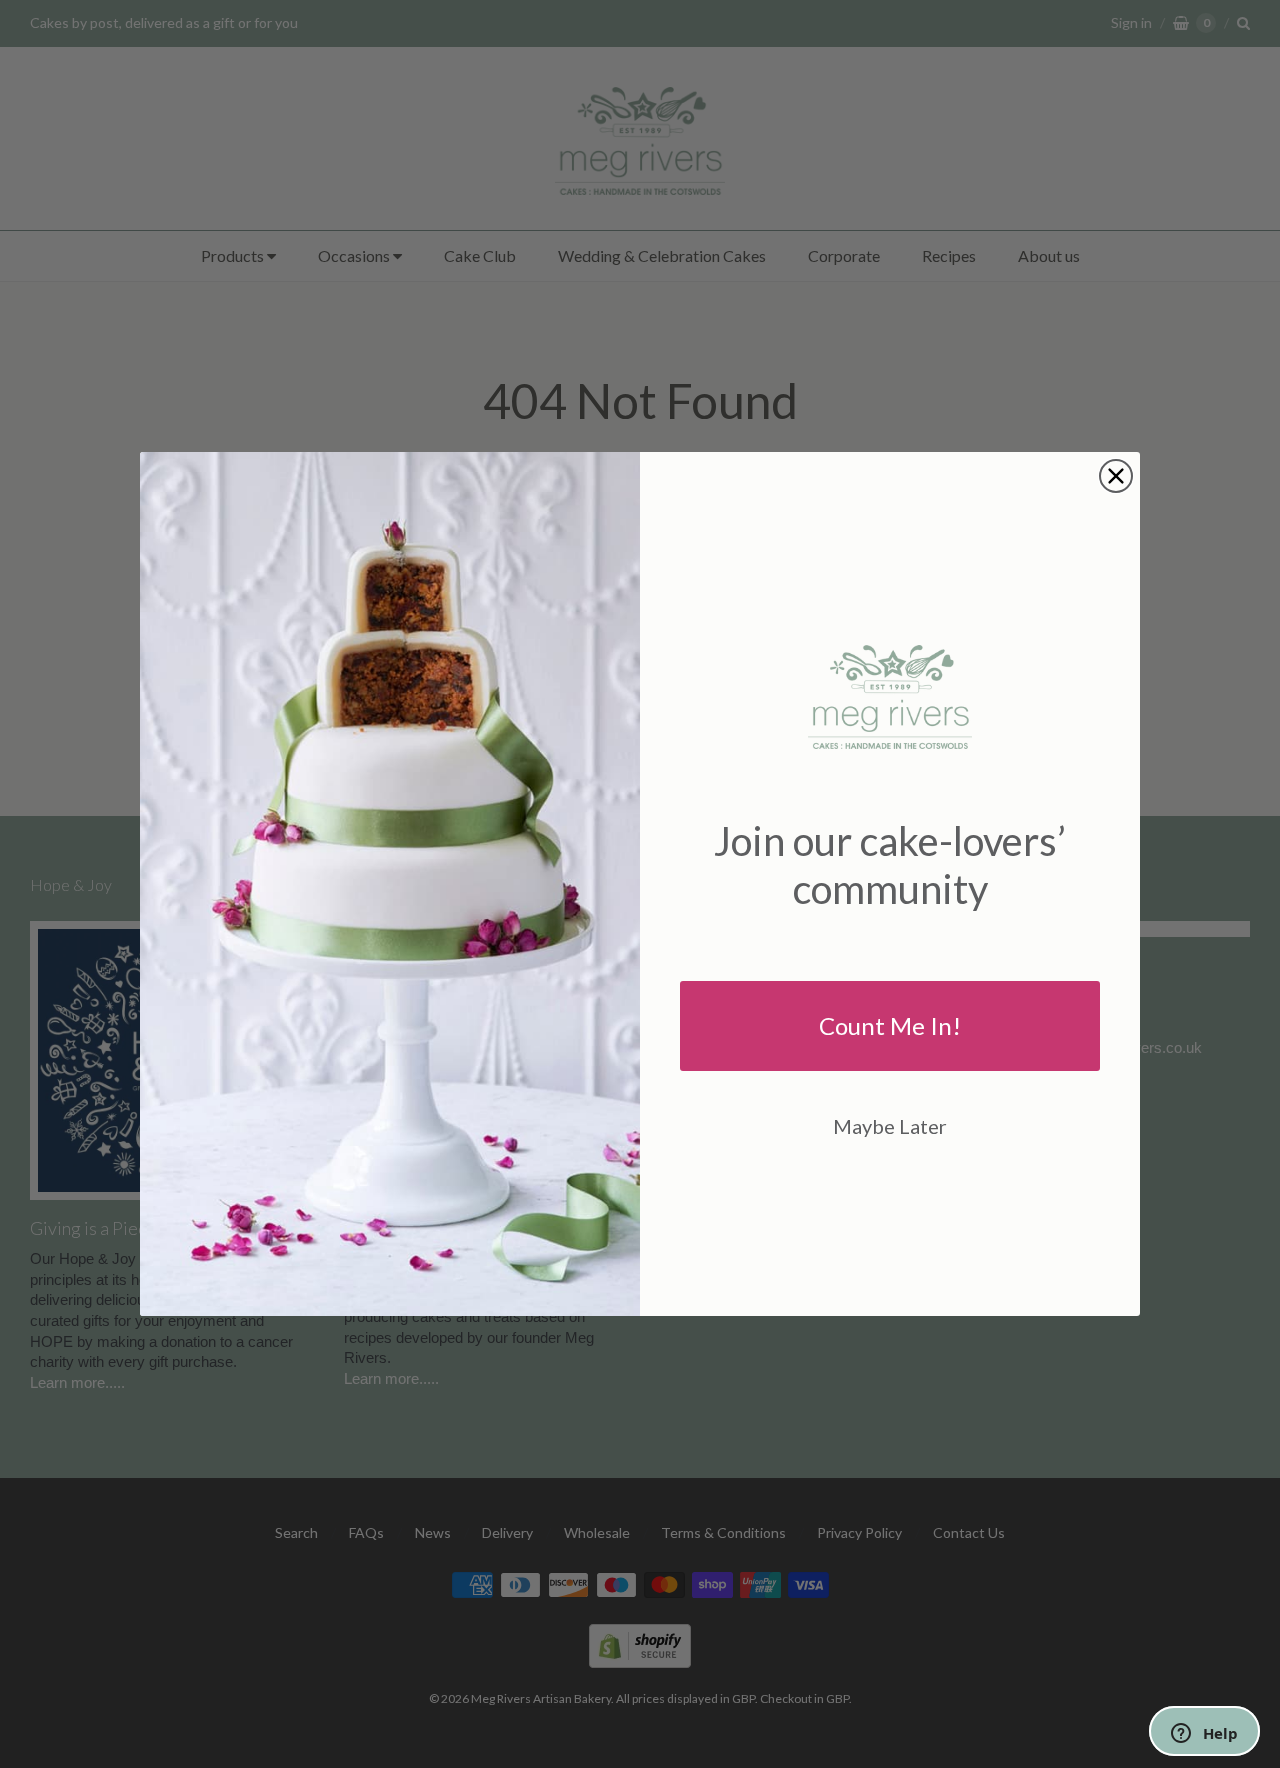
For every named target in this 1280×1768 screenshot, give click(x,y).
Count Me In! (890, 1025)
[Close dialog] (1116, 476)
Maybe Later (890, 1126)
